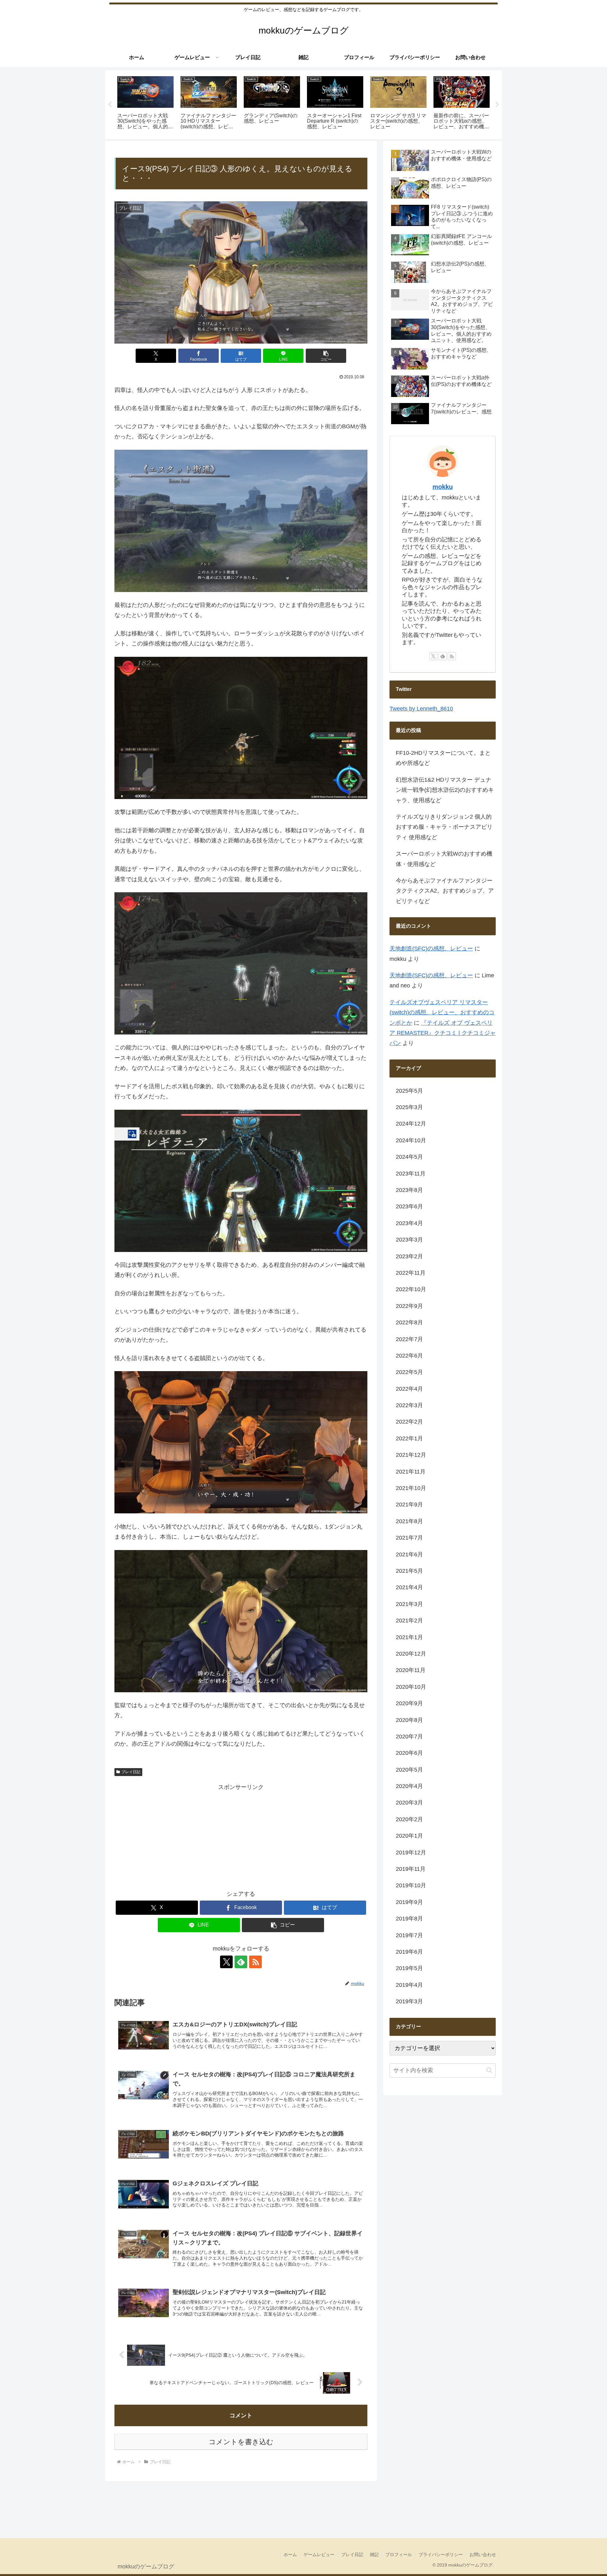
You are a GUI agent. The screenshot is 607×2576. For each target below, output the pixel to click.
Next (497, 105)
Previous (110, 105)
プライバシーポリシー (441, 2555)
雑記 (374, 2555)
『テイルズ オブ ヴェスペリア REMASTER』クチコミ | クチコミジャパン (443, 1033)
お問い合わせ (483, 2555)
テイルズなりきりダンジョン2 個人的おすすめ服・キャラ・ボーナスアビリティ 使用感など (444, 827)
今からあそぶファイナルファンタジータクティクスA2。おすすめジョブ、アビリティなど (445, 891)
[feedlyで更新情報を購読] (241, 1962)
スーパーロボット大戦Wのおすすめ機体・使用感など (444, 859)
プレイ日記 (131, 1772)
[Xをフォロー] (226, 1962)
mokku (443, 487)
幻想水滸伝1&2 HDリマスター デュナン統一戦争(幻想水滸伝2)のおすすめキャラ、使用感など (445, 790)
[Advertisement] (241, 1836)
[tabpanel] (145, 104)
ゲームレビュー (319, 2555)
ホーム (290, 2555)
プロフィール (399, 2555)
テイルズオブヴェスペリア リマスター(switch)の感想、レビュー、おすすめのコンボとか (442, 1013)
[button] (326, 356)
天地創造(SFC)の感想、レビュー (431, 949)
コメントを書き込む (241, 2442)
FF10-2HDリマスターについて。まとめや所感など (443, 758)
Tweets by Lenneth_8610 (421, 709)
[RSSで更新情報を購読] (255, 1962)
